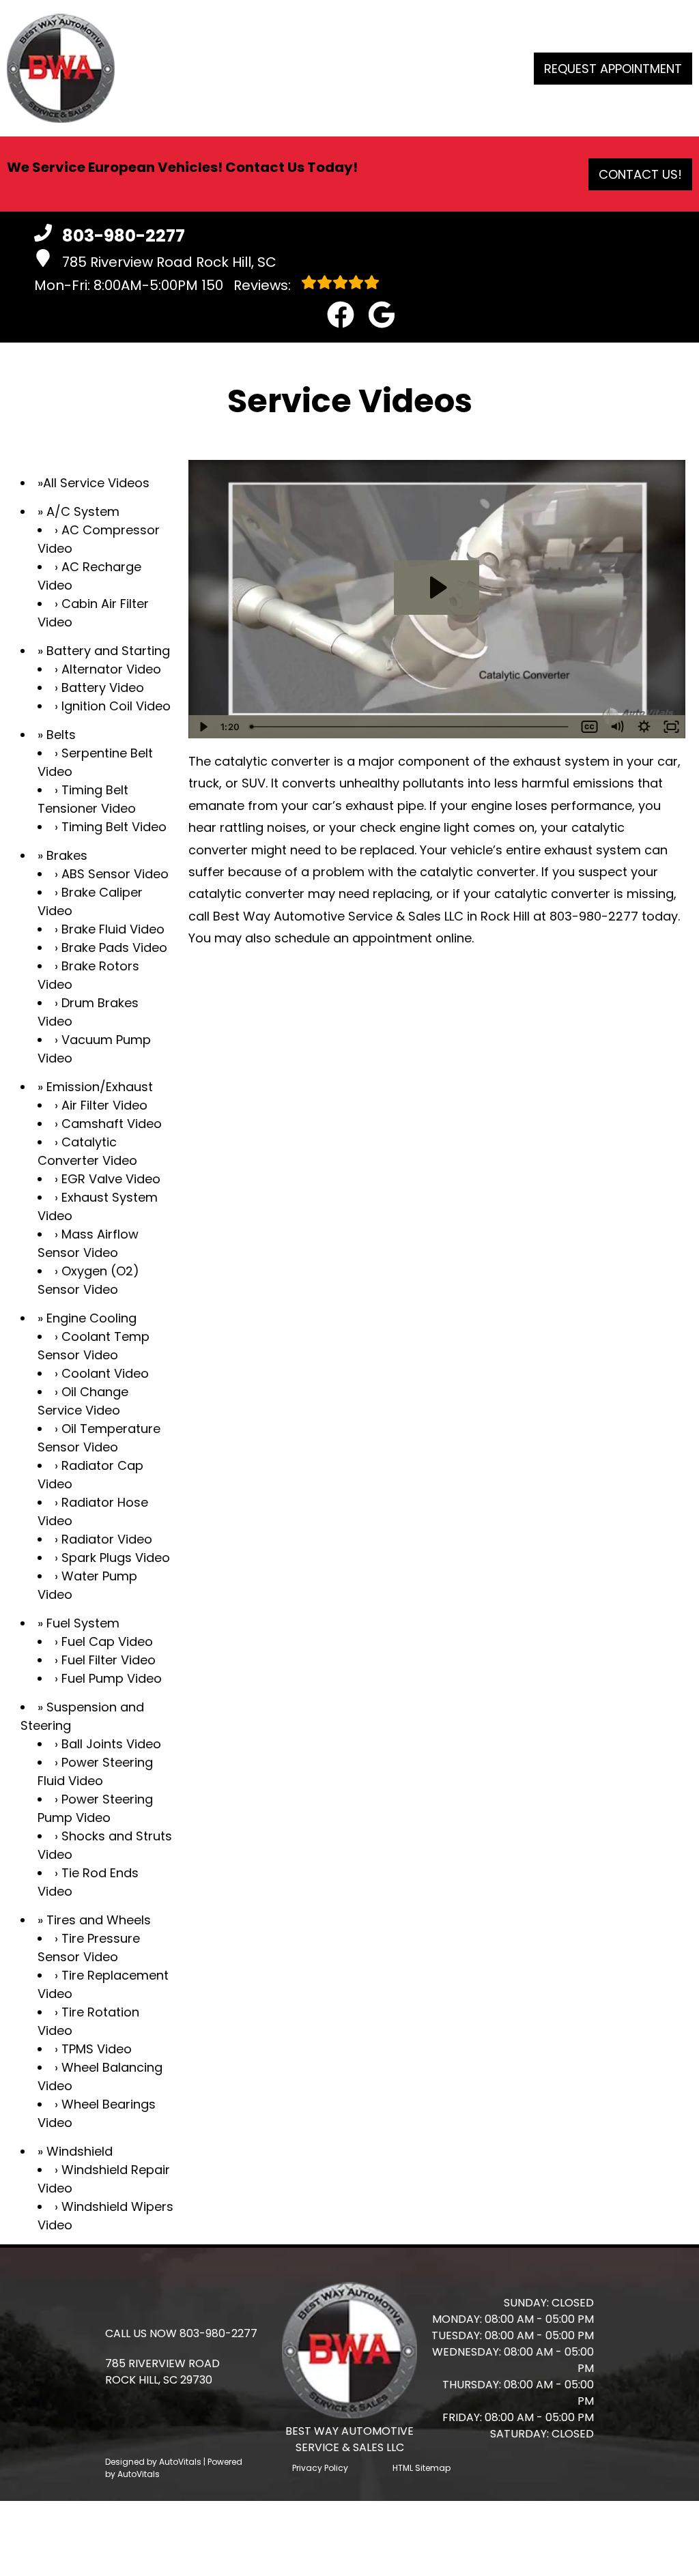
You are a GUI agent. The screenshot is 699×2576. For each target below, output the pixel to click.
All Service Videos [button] (96, 483)
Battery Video (103, 688)
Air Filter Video (104, 1105)
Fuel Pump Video (112, 1678)
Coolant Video (105, 1373)
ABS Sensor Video (115, 874)
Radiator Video (107, 1539)
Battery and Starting (108, 651)
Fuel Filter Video (109, 1660)
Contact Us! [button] (640, 174)
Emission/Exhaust (100, 1087)
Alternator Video (111, 669)
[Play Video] (202, 727)
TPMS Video (97, 2049)
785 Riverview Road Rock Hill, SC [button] (169, 262)
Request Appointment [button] (613, 69)
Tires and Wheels (99, 1920)
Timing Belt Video (114, 827)
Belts (61, 735)
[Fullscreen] (672, 727)
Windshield (80, 2151)
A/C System (83, 511)
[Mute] (617, 727)
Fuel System (83, 1623)
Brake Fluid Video (113, 929)
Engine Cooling (91, 1318)
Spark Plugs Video (116, 1558)
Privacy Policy (320, 2468)
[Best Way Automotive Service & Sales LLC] (61, 68)
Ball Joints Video (111, 1744)
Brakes (67, 855)
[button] (341, 315)
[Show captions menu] (590, 727)
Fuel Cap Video (107, 1641)
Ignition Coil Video (116, 706)
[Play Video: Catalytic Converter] (437, 588)
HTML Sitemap (422, 2468)
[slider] (410, 727)
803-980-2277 (594, 916)
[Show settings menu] (644, 727)
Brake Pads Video (114, 947)
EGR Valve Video (111, 1179)
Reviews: (248, 285)
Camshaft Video (112, 1124)
